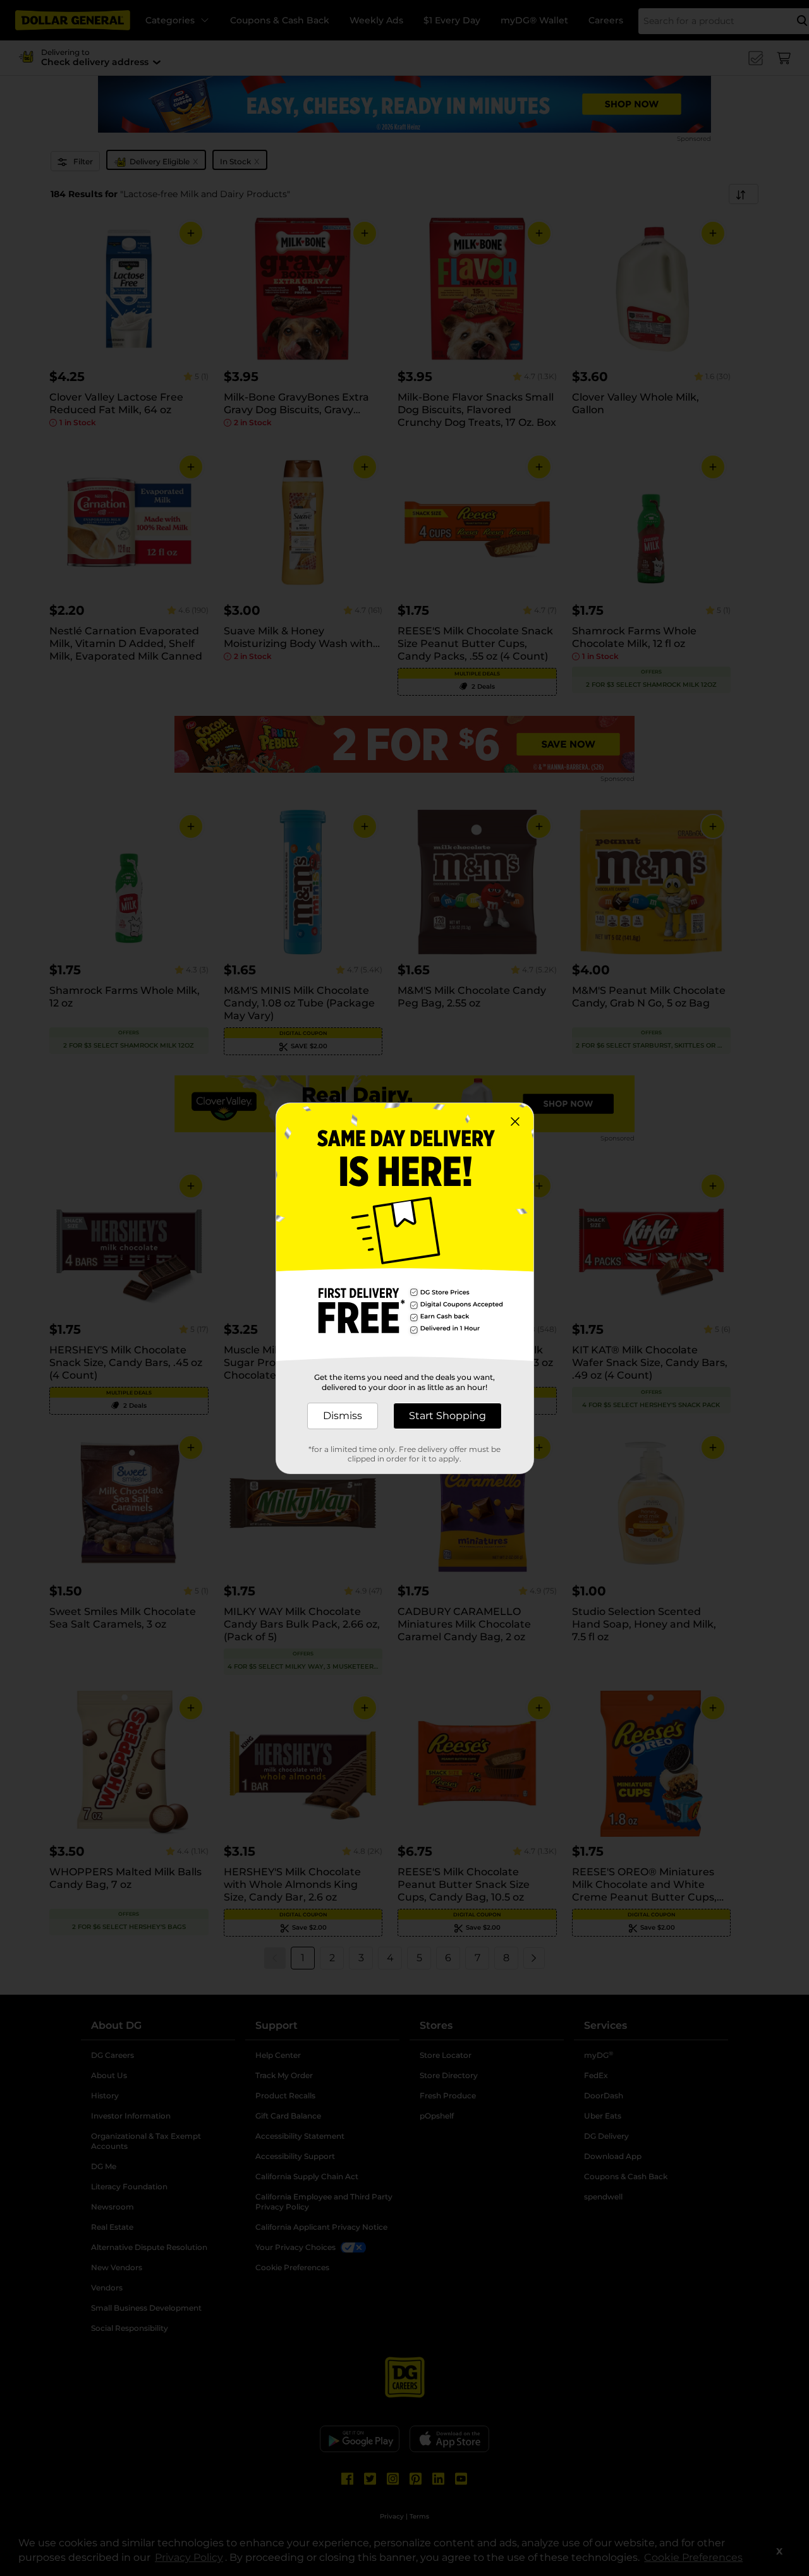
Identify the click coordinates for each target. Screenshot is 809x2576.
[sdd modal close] (515, 1122)
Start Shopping (447, 1416)
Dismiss (343, 1416)
